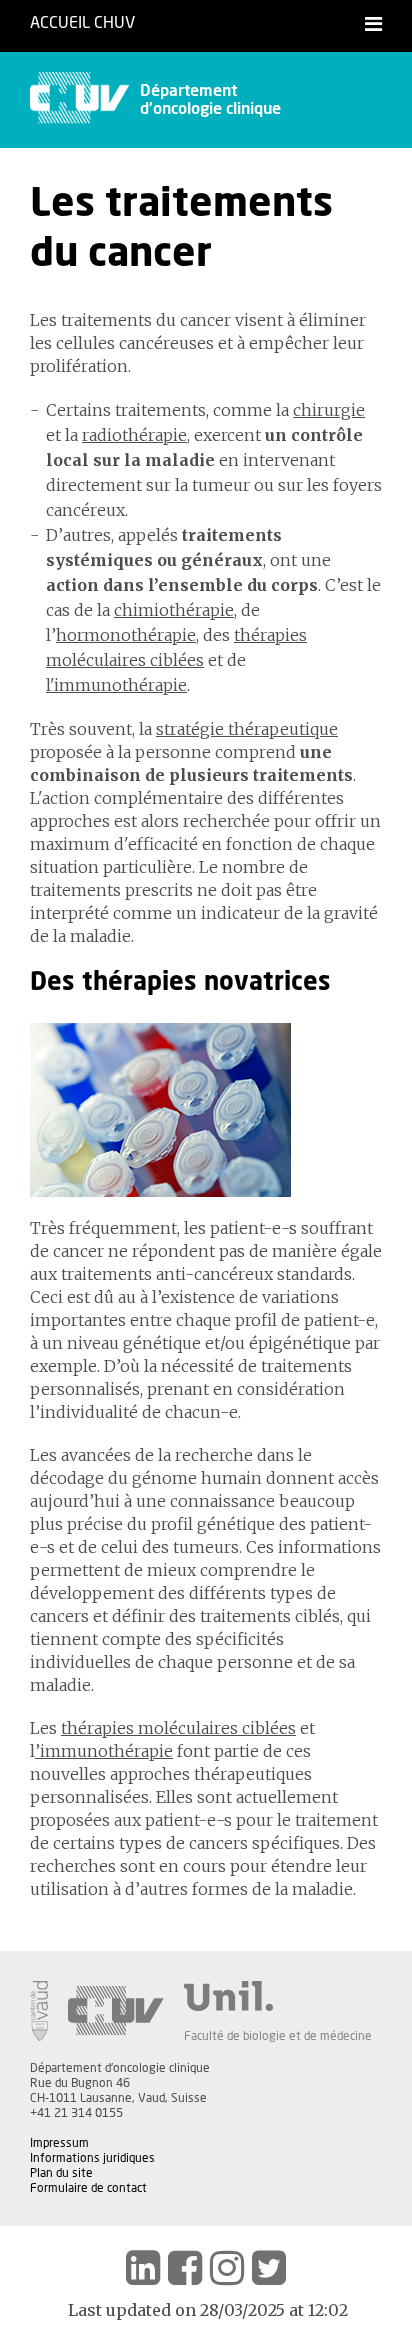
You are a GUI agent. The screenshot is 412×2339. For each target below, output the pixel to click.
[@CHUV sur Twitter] (269, 2268)
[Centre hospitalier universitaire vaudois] (116, 2011)
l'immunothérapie (116, 685)
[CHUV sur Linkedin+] (143, 2268)
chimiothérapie (174, 610)
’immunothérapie (104, 1751)
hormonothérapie (126, 635)
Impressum (59, 2143)
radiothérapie (134, 435)
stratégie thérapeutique (247, 729)
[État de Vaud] (39, 2011)
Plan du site (61, 2173)
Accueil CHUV (82, 23)
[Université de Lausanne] (278, 1996)
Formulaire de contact (88, 2188)
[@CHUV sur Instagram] (227, 2268)
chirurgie (329, 410)
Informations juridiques (92, 2158)
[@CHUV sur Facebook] (185, 2268)
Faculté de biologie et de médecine (278, 2036)
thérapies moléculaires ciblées (178, 1728)
